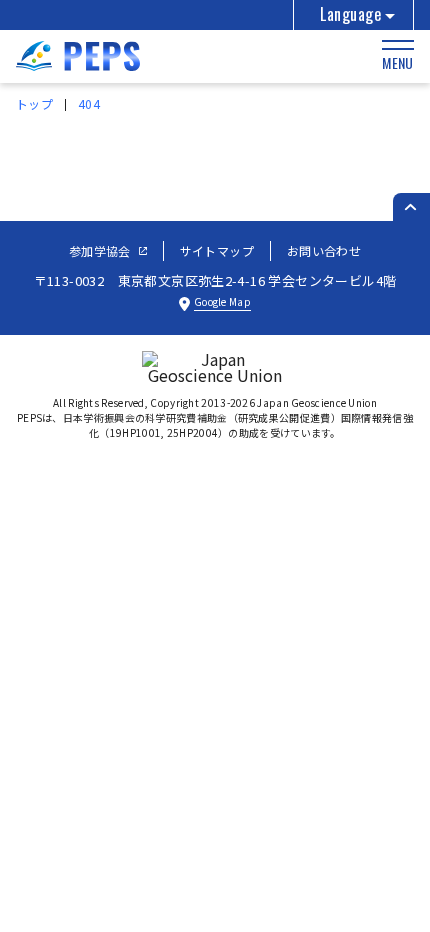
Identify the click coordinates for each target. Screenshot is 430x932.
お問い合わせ (324, 250)
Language (350, 14)
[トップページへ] (78, 64)
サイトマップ (217, 250)
